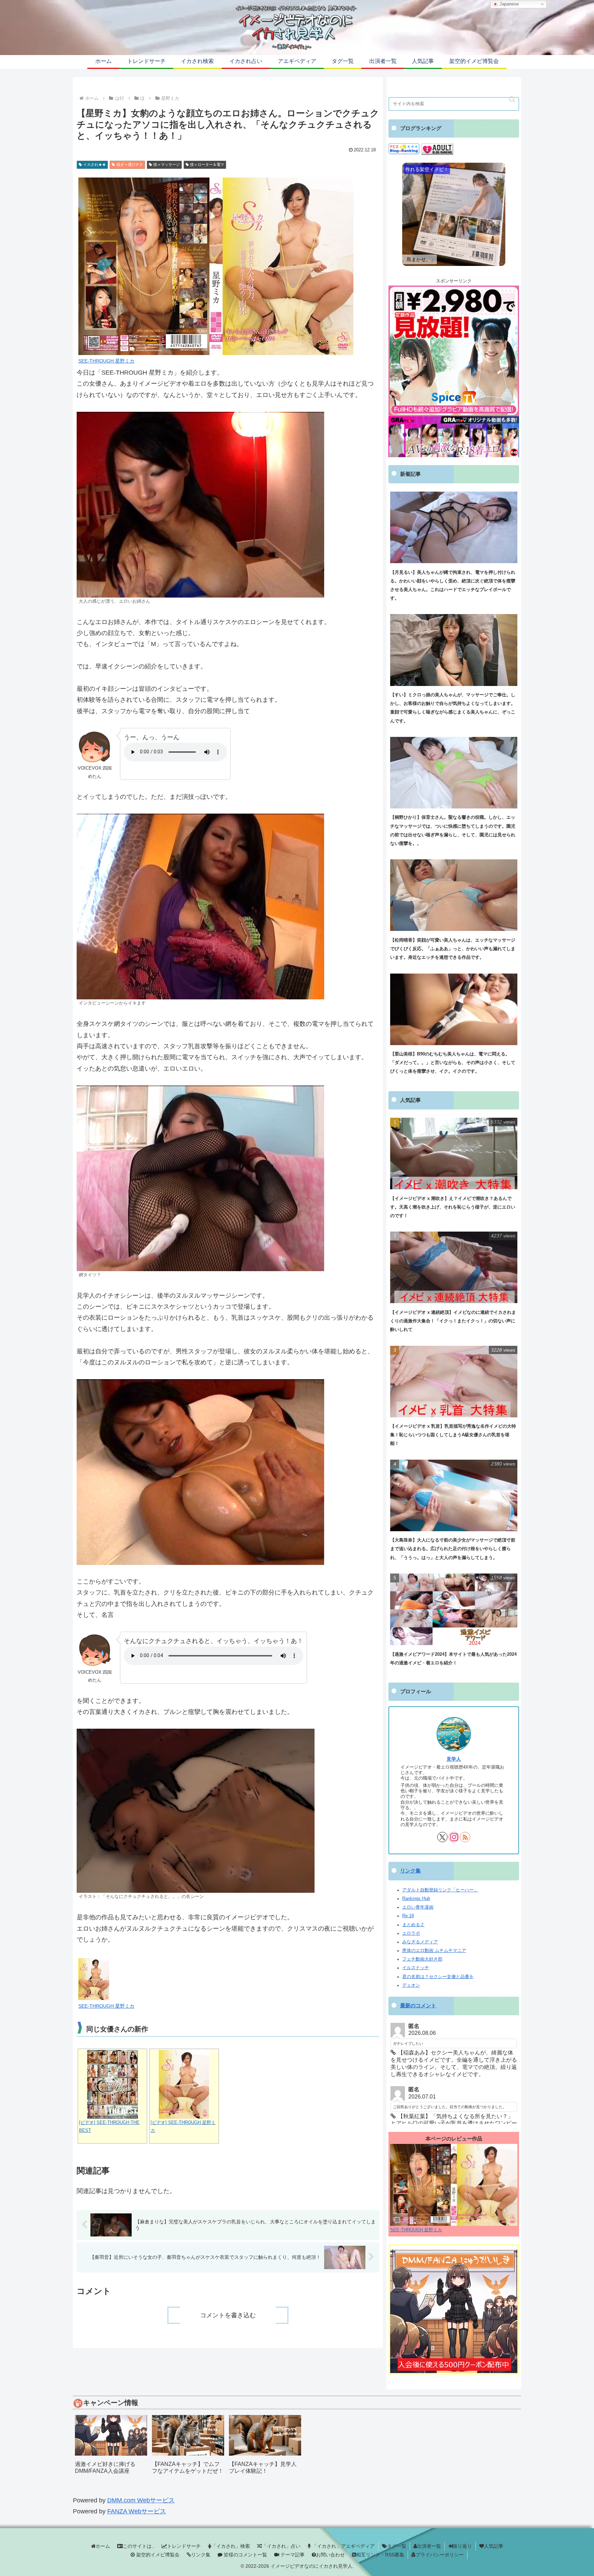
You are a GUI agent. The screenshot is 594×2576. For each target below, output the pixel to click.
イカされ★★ (95, 164)
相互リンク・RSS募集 (380, 2555)
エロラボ (411, 1933)
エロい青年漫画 (418, 1907)
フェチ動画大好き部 (422, 1959)
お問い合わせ (330, 2555)
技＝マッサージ (167, 164)
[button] (512, 99)
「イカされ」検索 (231, 2546)
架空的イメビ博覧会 (157, 2555)
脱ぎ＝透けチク (130, 164)
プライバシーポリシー (440, 2555)
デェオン (411, 1985)
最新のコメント (418, 2006)
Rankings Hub (416, 1899)
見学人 (454, 1759)
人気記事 (494, 2546)
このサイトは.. (139, 2546)
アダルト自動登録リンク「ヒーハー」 (440, 1890)
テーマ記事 (292, 2555)
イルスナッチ (416, 1968)
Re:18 (408, 1916)
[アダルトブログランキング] (437, 149)
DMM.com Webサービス (141, 2500)
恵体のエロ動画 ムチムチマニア (434, 1951)
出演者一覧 (429, 2546)
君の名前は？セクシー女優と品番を (438, 1977)
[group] (111, 2447)
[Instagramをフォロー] (454, 1837)
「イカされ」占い (281, 2546)
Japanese (508, 4)
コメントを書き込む (228, 2315)
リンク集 (410, 1871)
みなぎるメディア (420, 1942)
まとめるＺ (413, 1925)
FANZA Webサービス (137, 2511)
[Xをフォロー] (442, 1837)
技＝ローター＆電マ (207, 164)
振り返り (462, 2546)
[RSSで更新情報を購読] (465, 1837)
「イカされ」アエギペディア (343, 2546)
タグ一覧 (397, 2546)
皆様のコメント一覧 (245, 2555)
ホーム (103, 2546)
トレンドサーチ (184, 2546)
